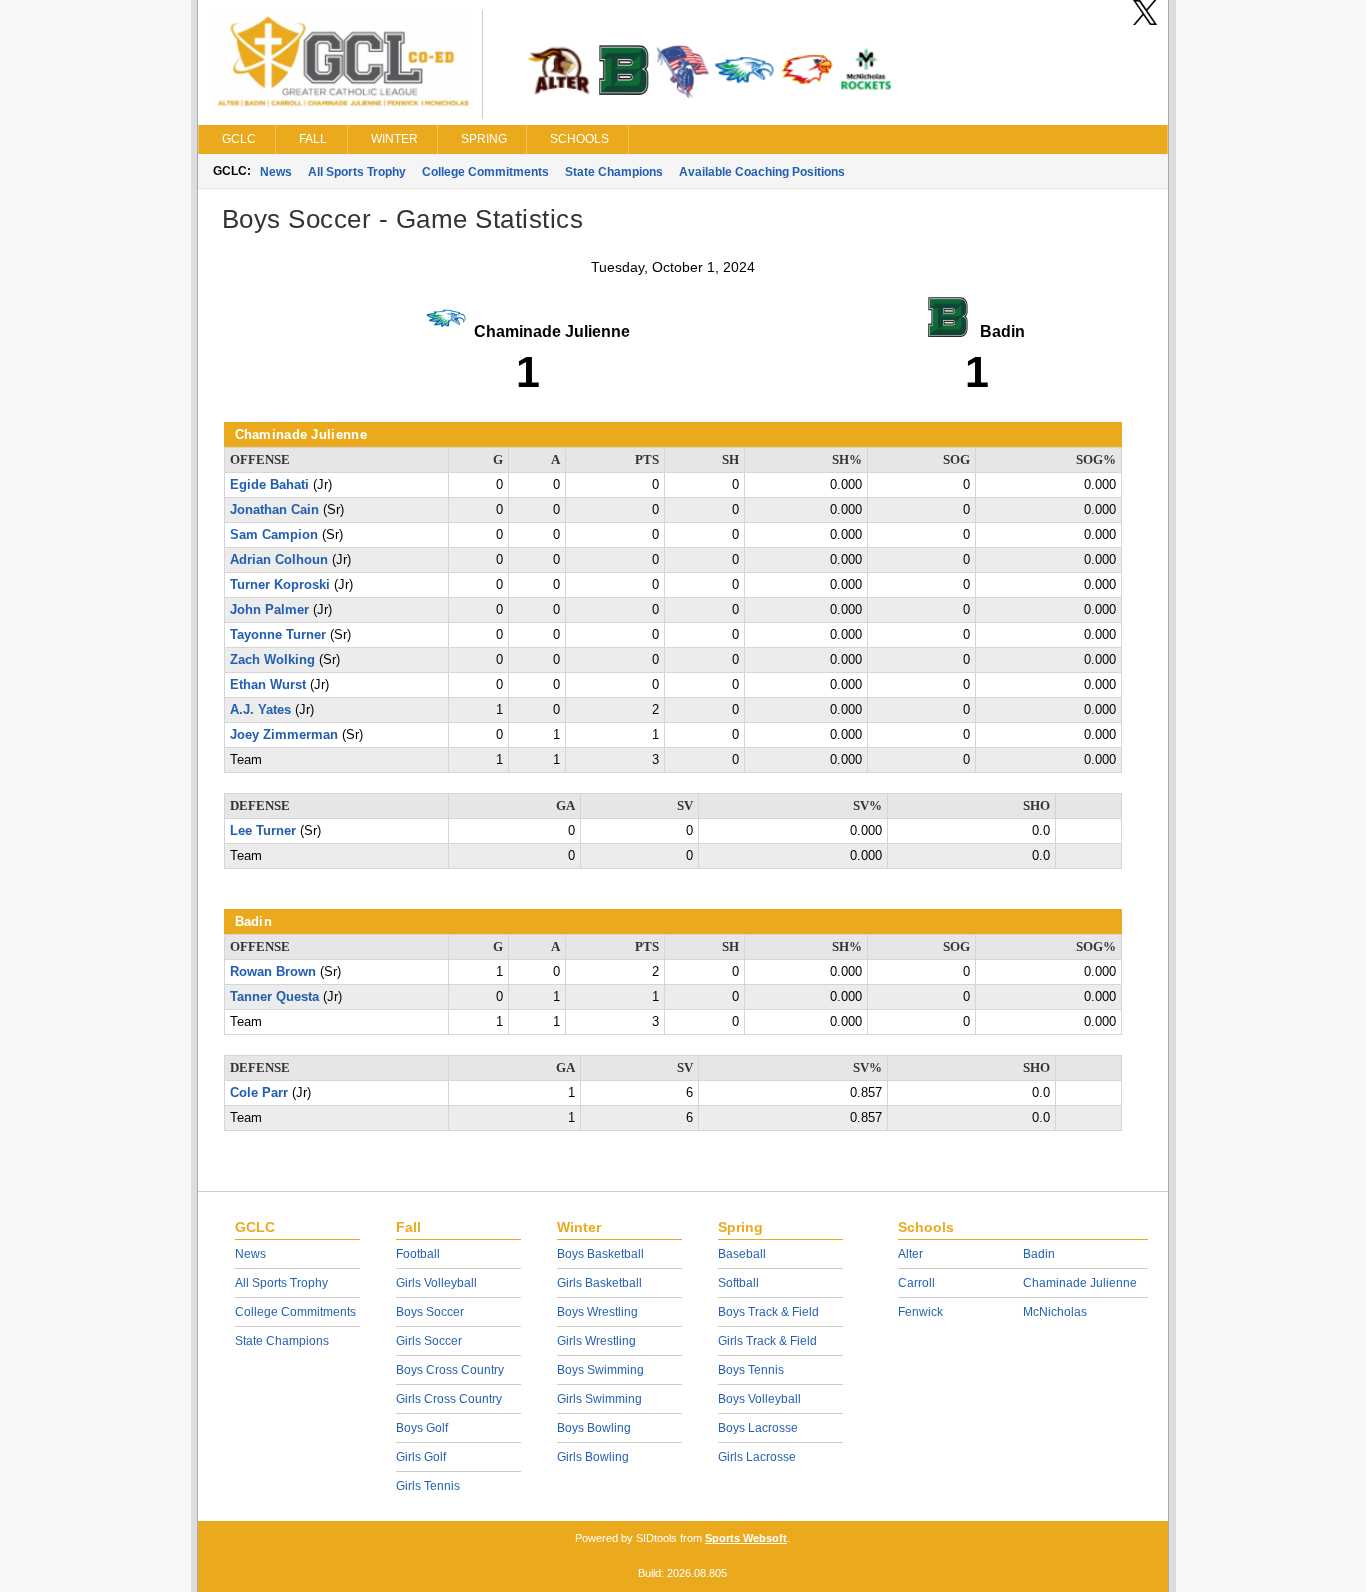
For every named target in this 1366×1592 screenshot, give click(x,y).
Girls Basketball (599, 1283)
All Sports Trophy (357, 172)
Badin (1039, 1254)
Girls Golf (421, 1457)
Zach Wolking (272, 660)
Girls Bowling (593, 1457)
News (276, 172)
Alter (910, 1254)
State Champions (614, 172)
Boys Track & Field (768, 1312)
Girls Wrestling (596, 1341)
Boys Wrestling (597, 1312)
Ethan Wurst (268, 685)
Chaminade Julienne (1080, 1283)
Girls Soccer (429, 1341)
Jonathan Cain (274, 510)
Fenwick (920, 1312)
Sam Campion (274, 535)
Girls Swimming (599, 1399)
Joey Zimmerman (284, 735)
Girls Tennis (428, 1486)
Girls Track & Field (767, 1341)
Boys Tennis (751, 1370)
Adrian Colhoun (279, 560)
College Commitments (485, 172)
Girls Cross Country (449, 1399)
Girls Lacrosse (757, 1457)
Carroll (916, 1283)
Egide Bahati (269, 485)
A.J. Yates (260, 710)
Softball (738, 1283)
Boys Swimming (600, 1370)
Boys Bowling (594, 1428)
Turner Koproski (280, 585)
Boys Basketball (600, 1254)
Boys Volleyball (759, 1399)
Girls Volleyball (436, 1283)
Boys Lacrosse (758, 1428)
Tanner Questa (274, 997)
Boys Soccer (430, 1312)
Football (418, 1254)
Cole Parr (259, 1093)
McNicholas (1055, 1312)
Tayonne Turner (278, 635)
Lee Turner (263, 831)
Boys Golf (422, 1428)
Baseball (742, 1254)
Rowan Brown (273, 972)
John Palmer (269, 610)
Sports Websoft (746, 1538)
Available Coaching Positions (762, 172)
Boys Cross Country (450, 1370)
